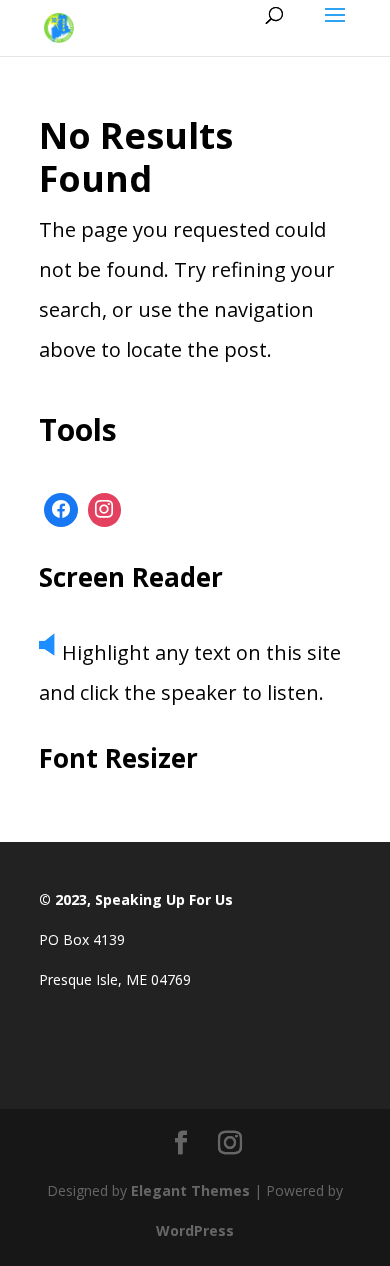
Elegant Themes (190, 1190)
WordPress (195, 1230)
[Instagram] (105, 510)
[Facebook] (61, 510)
